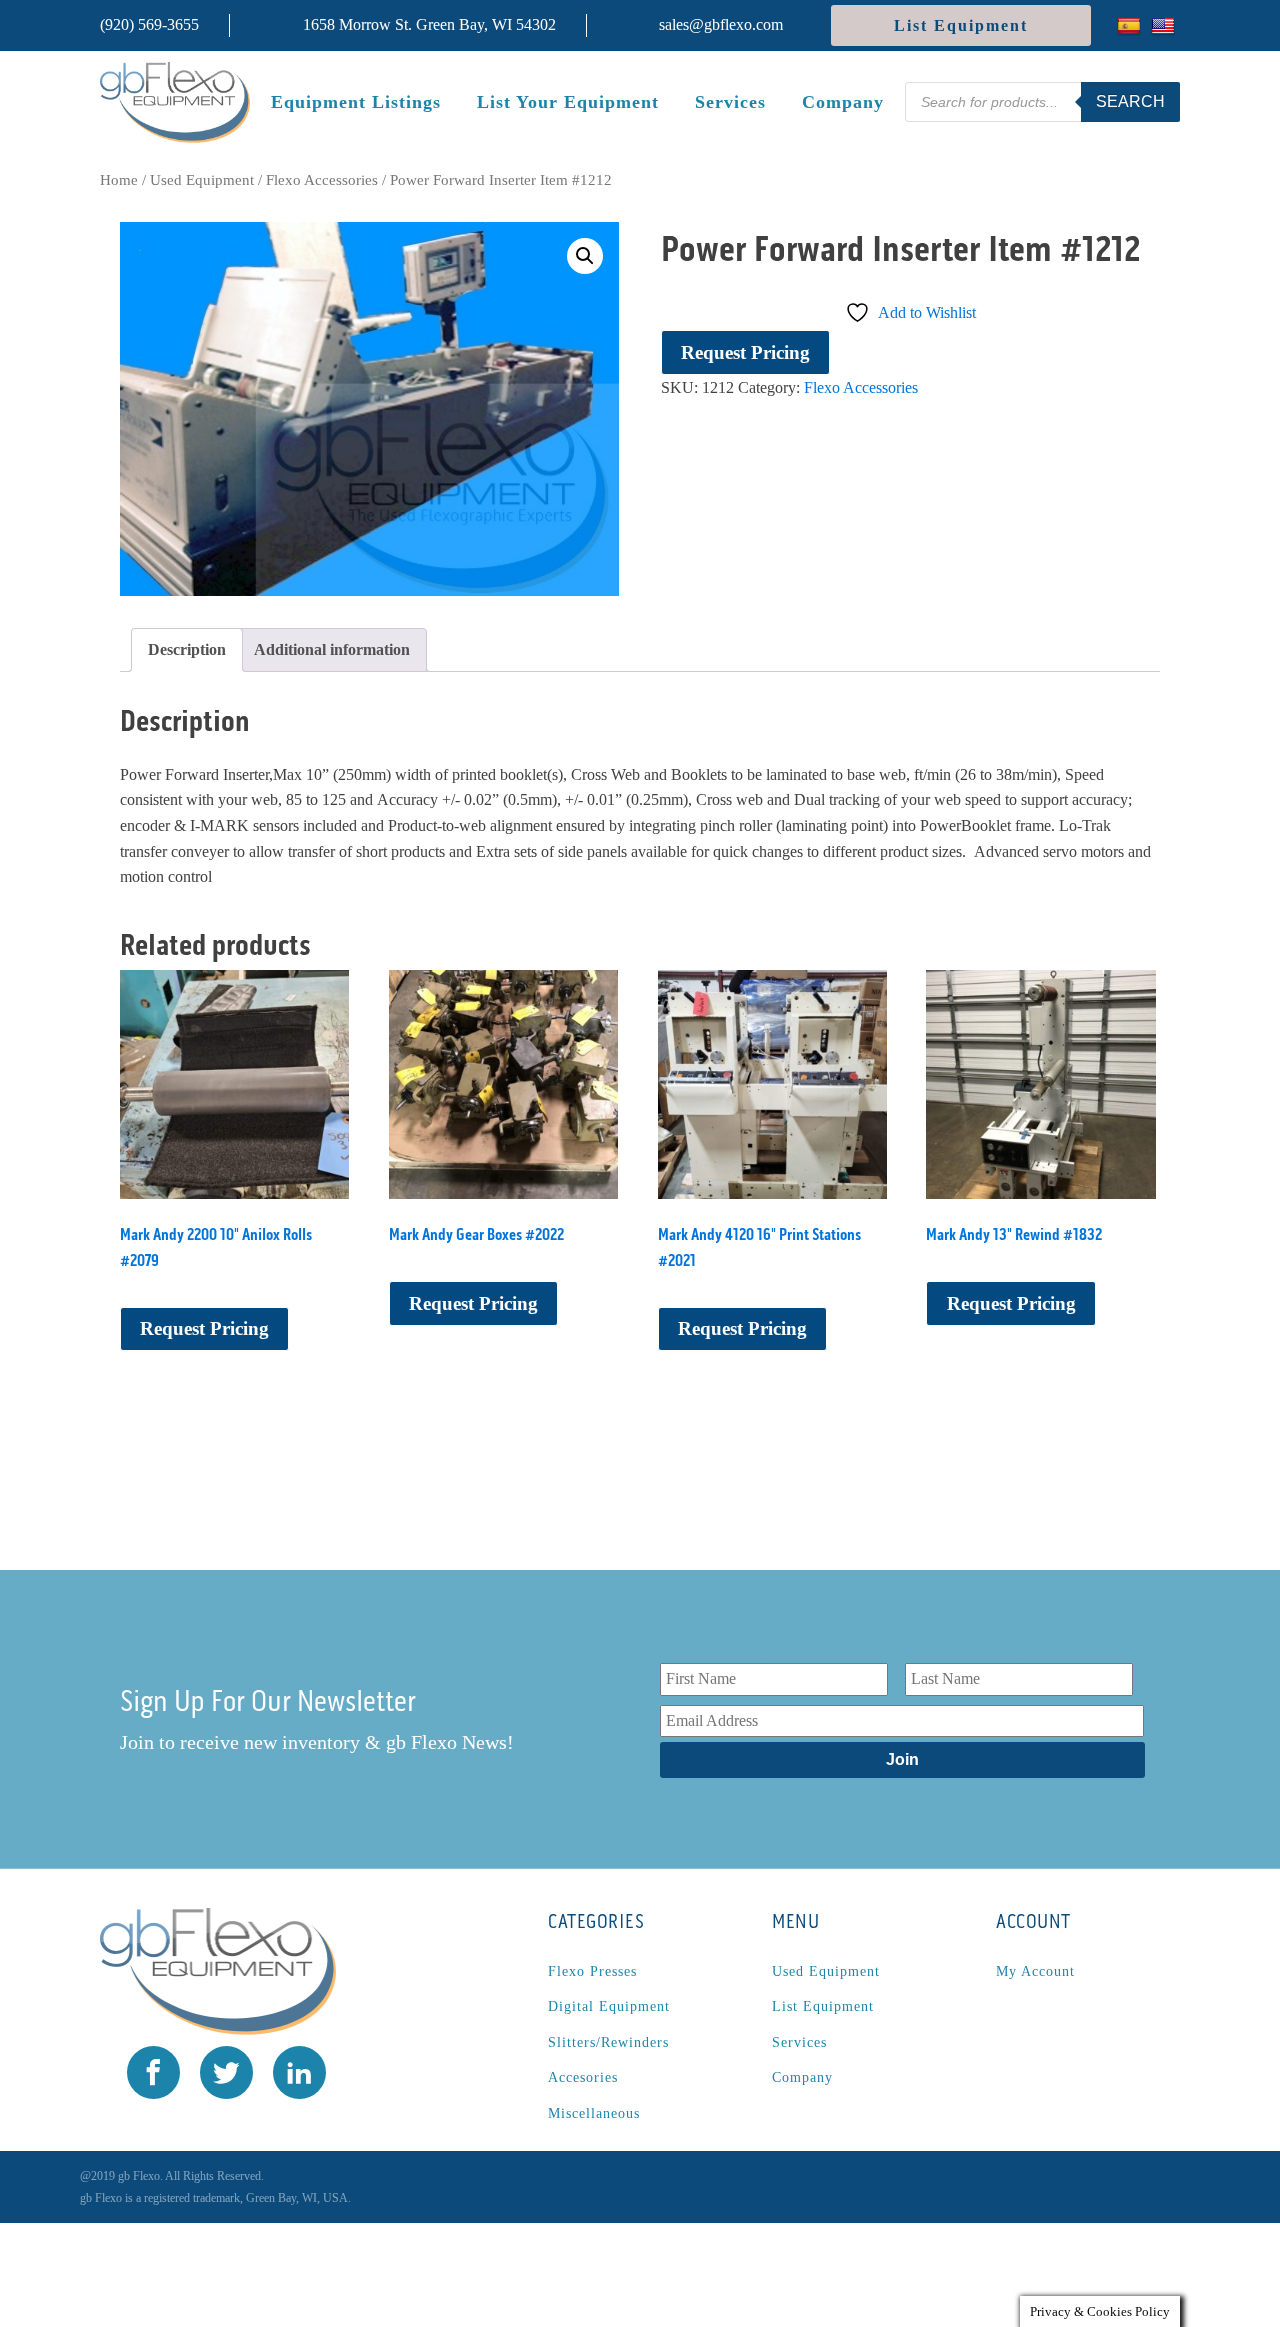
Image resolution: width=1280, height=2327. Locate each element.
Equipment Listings (356, 102)
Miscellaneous (594, 2113)
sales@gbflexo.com (721, 24)
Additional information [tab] (332, 649)
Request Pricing (745, 352)
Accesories (583, 2077)
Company (843, 102)
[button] (585, 256)
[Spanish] (1131, 25)
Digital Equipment (609, 2006)
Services (730, 102)
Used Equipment (202, 180)
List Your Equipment (568, 102)
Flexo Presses (592, 1971)
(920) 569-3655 (149, 24)
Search (1130, 101)
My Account (1035, 1971)
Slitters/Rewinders (608, 2042)
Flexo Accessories (322, 180)
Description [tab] (187, 649)
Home (119, 180)
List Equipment (961, 25)
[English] (1165, 25)
